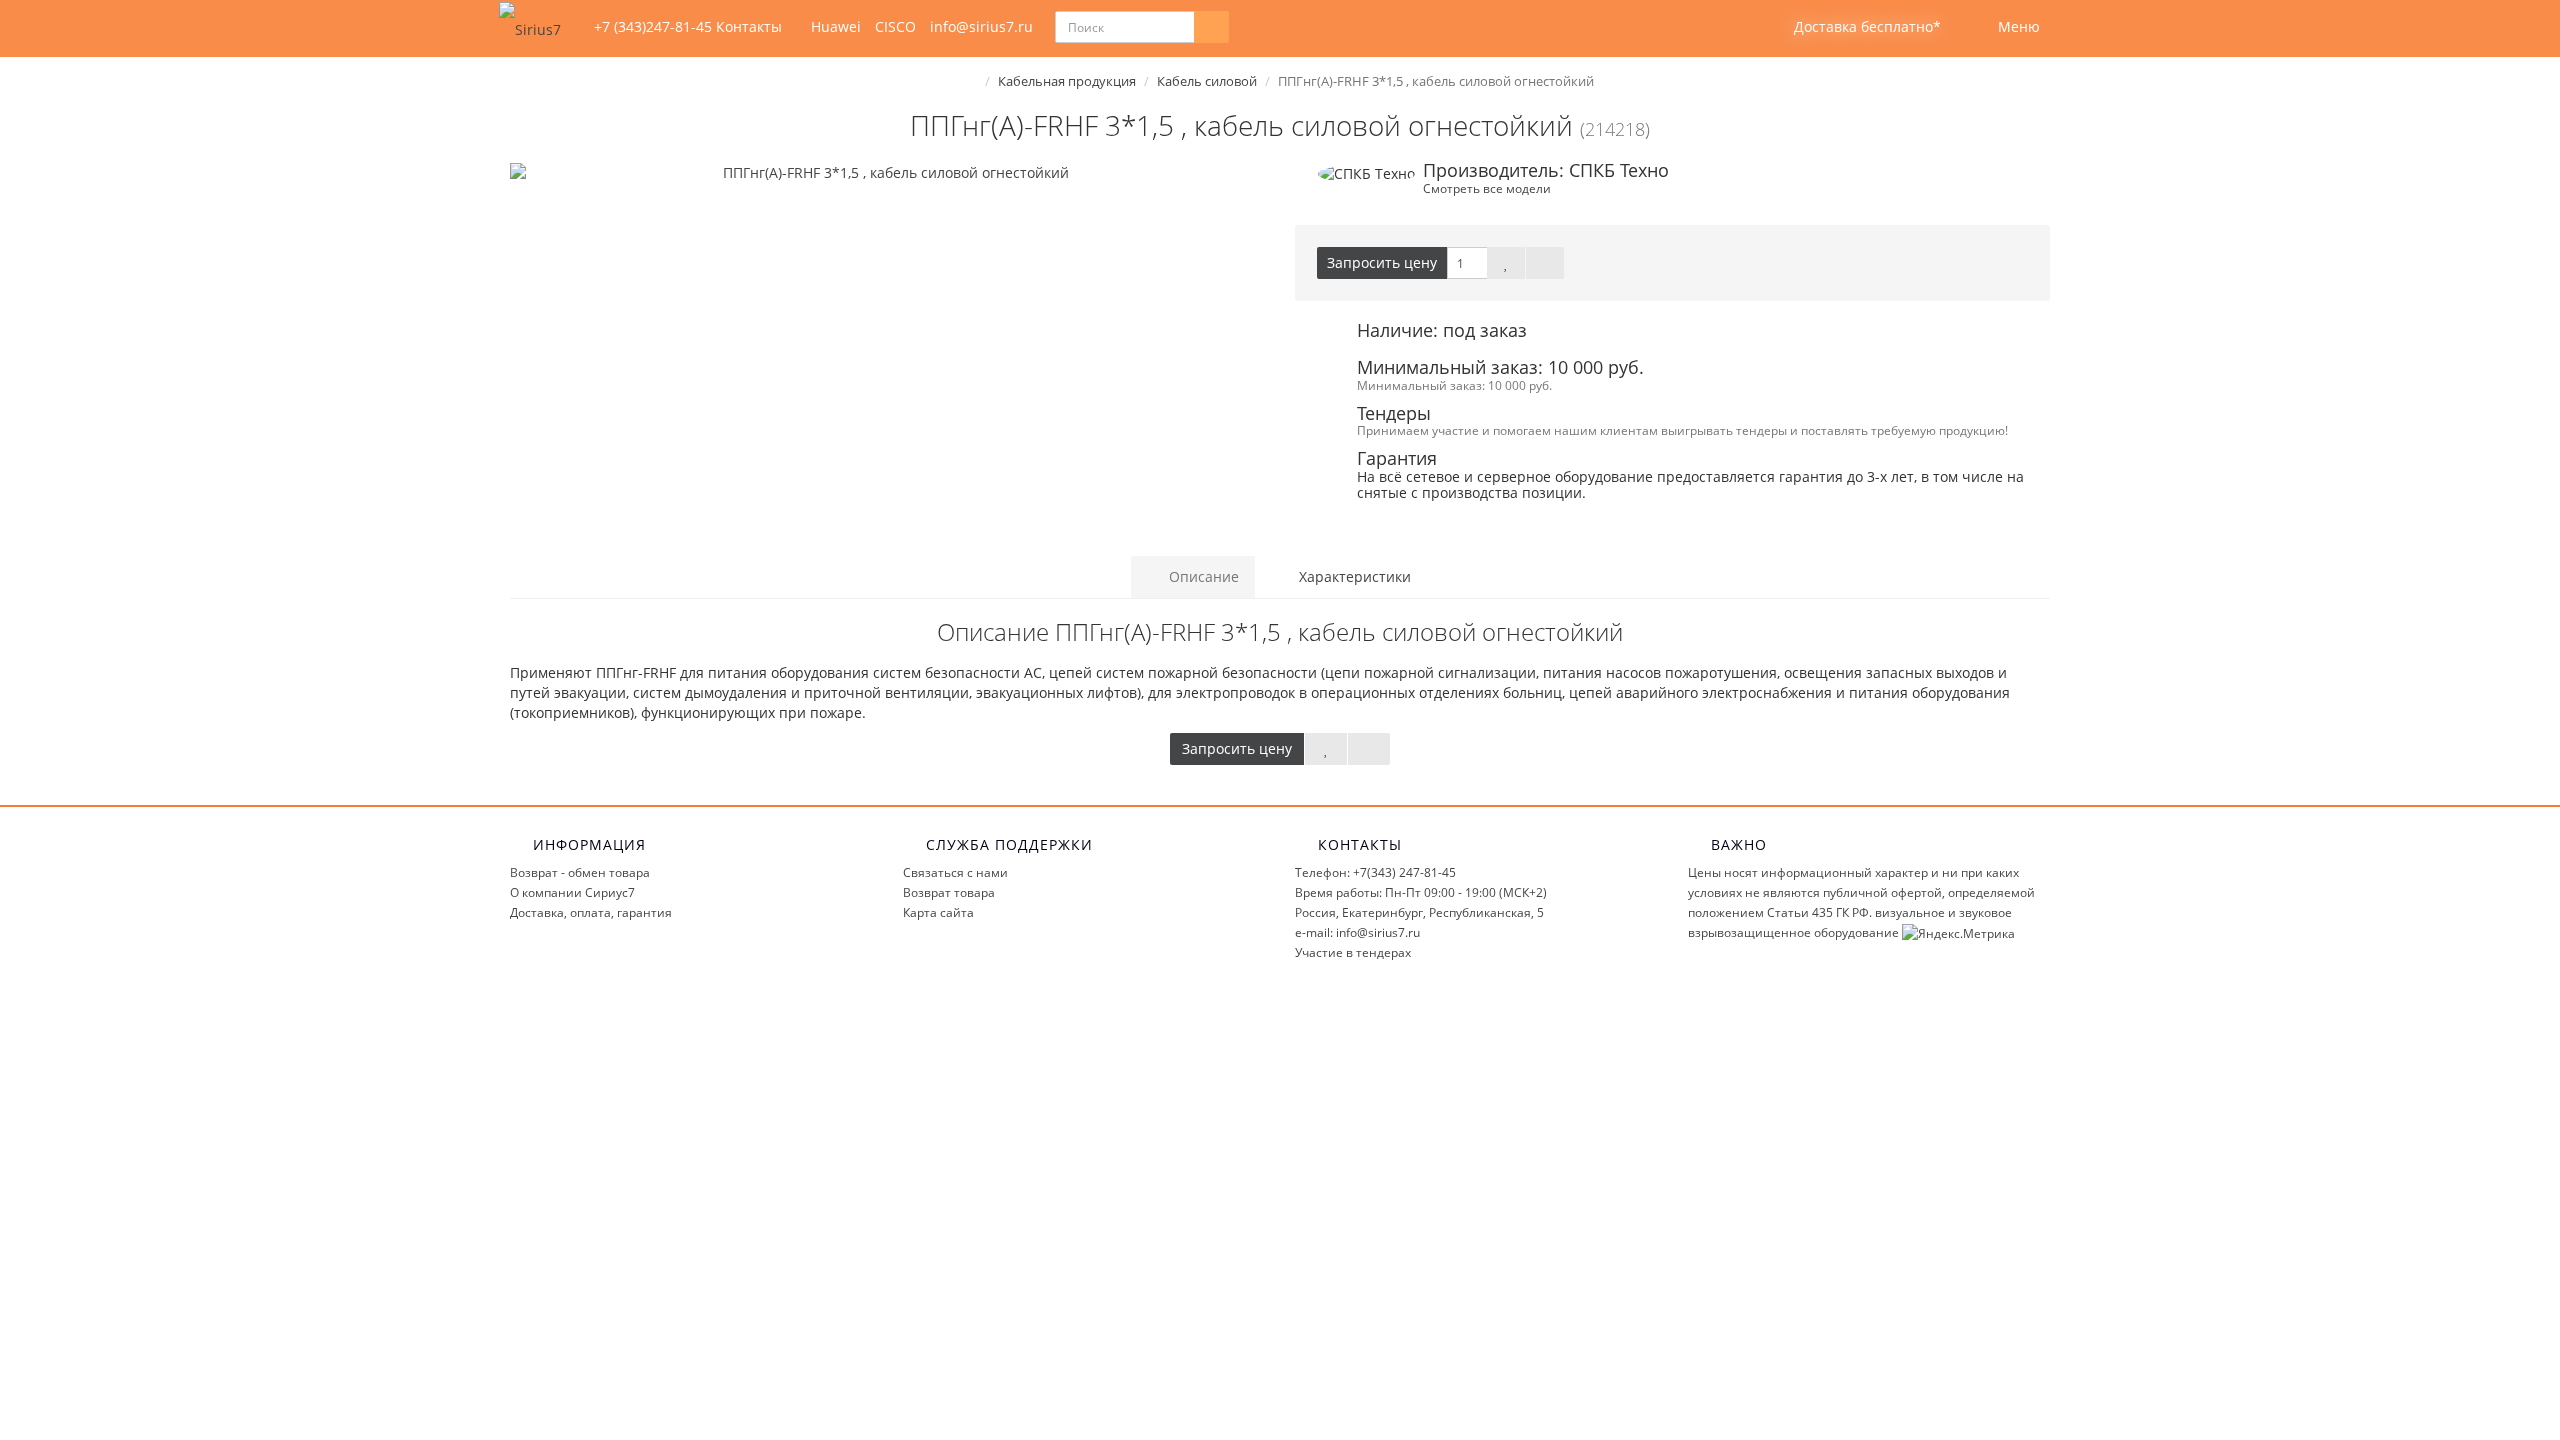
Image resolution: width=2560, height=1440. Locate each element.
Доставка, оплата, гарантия (591, 912)
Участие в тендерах (1353, 952)
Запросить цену (1382, 262)
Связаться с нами (955, 872)
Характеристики (1353, 576)
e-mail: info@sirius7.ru (1357, 932)
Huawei (836, 26)
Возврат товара (949, 892)
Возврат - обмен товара (580, 872)
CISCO (895, 26)
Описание (1202, 576)
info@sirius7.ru (981, 26)
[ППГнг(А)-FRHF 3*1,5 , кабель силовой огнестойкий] (887, 173)
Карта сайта (938, 912)
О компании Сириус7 (572, 892)
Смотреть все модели (1487, 188)
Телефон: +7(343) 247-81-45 (1375, 872)
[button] (1854, 27)
